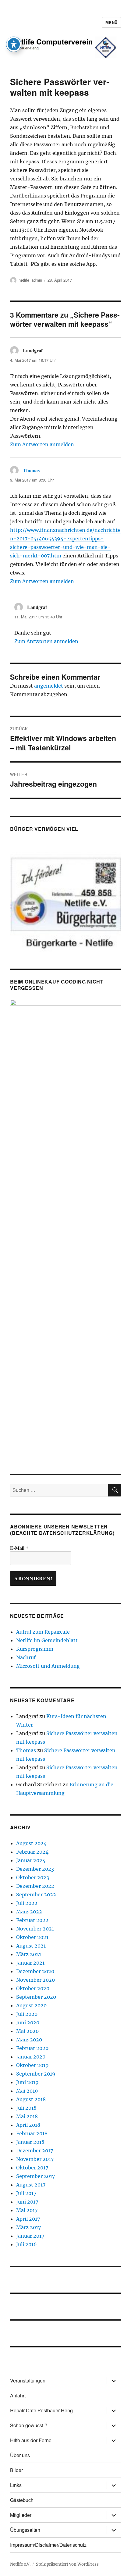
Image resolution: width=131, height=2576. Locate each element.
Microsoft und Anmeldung (48, 1666)
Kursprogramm (35, 1649)
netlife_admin (30, 280)
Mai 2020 (27, 2031)
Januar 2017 (30, 2236)
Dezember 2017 (35, 2151)
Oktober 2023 (33, 1877)
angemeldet (49, 686)
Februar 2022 (32, 1920)
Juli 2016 (27, 2244)
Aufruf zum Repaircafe (43, 1632)
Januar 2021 (30, 1963)
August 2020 (31, 2005)
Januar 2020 (31, 2057)
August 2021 (31, 1946)
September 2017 (35, 2176)
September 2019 (36, 2074)
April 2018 (28, 2125)
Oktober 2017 (32, 2168)
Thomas (31, 470)
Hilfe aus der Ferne (31, 2440)
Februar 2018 (32, 2133)
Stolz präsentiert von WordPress (67, 2564)
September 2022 (36, 1895)
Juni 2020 (28, 2023)
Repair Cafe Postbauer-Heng (41, 2410)
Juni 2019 (27, 2082)
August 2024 (31, 1843)
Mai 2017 (27, 2210)
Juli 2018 (26, 2108)
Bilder (16, 2470)
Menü (112, 22)
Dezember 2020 (35, 1971)
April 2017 (28, 2219)
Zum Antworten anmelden (42, 444)
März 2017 (28, 2227)
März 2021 (29, 1954)
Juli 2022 (27, 1903)
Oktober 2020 (33, 1988)
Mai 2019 (27, 2091)
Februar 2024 (32, 1852)
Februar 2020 (32, 2048)
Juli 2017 (26, 2193)
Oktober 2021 (32, 1937)
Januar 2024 (31, 1860)
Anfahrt (18, 2395)
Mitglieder (21, 2515)
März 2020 (29, 2040)
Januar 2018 (30, 2142)
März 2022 (29, 1912)
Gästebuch (22, 2500)
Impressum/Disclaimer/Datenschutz (48, 2545)
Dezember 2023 (35, 1869)
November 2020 (35, 1980)
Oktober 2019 (32, 2065)
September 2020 (36, 1997)
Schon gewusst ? (29, 2425)
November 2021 (35, 1929)
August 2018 (31, 2099)
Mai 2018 (27, 2116)
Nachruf (26, 1657)
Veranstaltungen (28, 2380)
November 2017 (35, 2159)
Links (16, 2485)
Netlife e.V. (20, 2564)
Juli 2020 (27, 2014)
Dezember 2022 (35, 1886)
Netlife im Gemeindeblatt (47, 1640)
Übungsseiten (25, 2530)
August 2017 (31, 2185)
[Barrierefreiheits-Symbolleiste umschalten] (14, 44)
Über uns (20, 2455)
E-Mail (19, 1548)
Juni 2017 (27, 2202)
